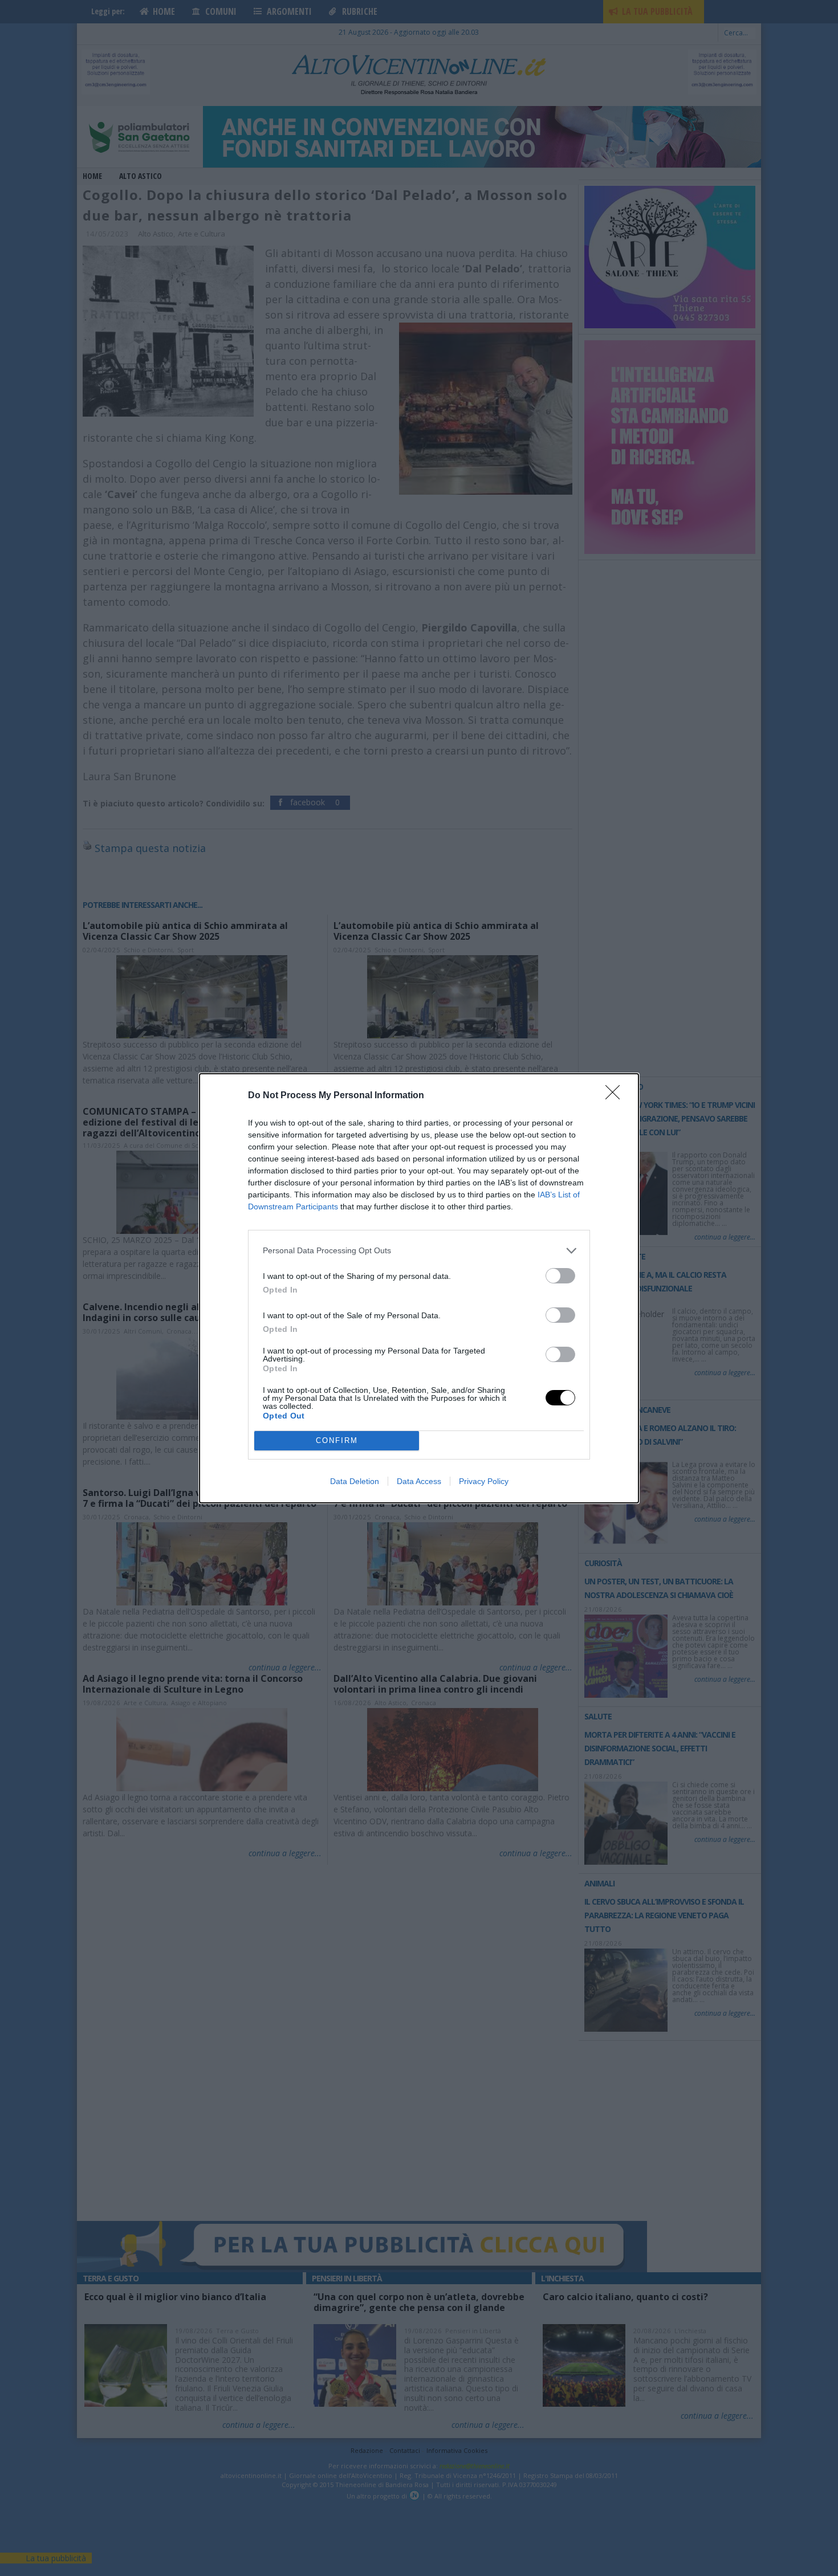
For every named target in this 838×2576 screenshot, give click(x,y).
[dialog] (419, 1288)
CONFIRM (337, 1440)
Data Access (419, 1481)
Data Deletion (355, 1481)
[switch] (560, 1276)
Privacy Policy (484, 1481)
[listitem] (419, 1251)
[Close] (616, 1096)
